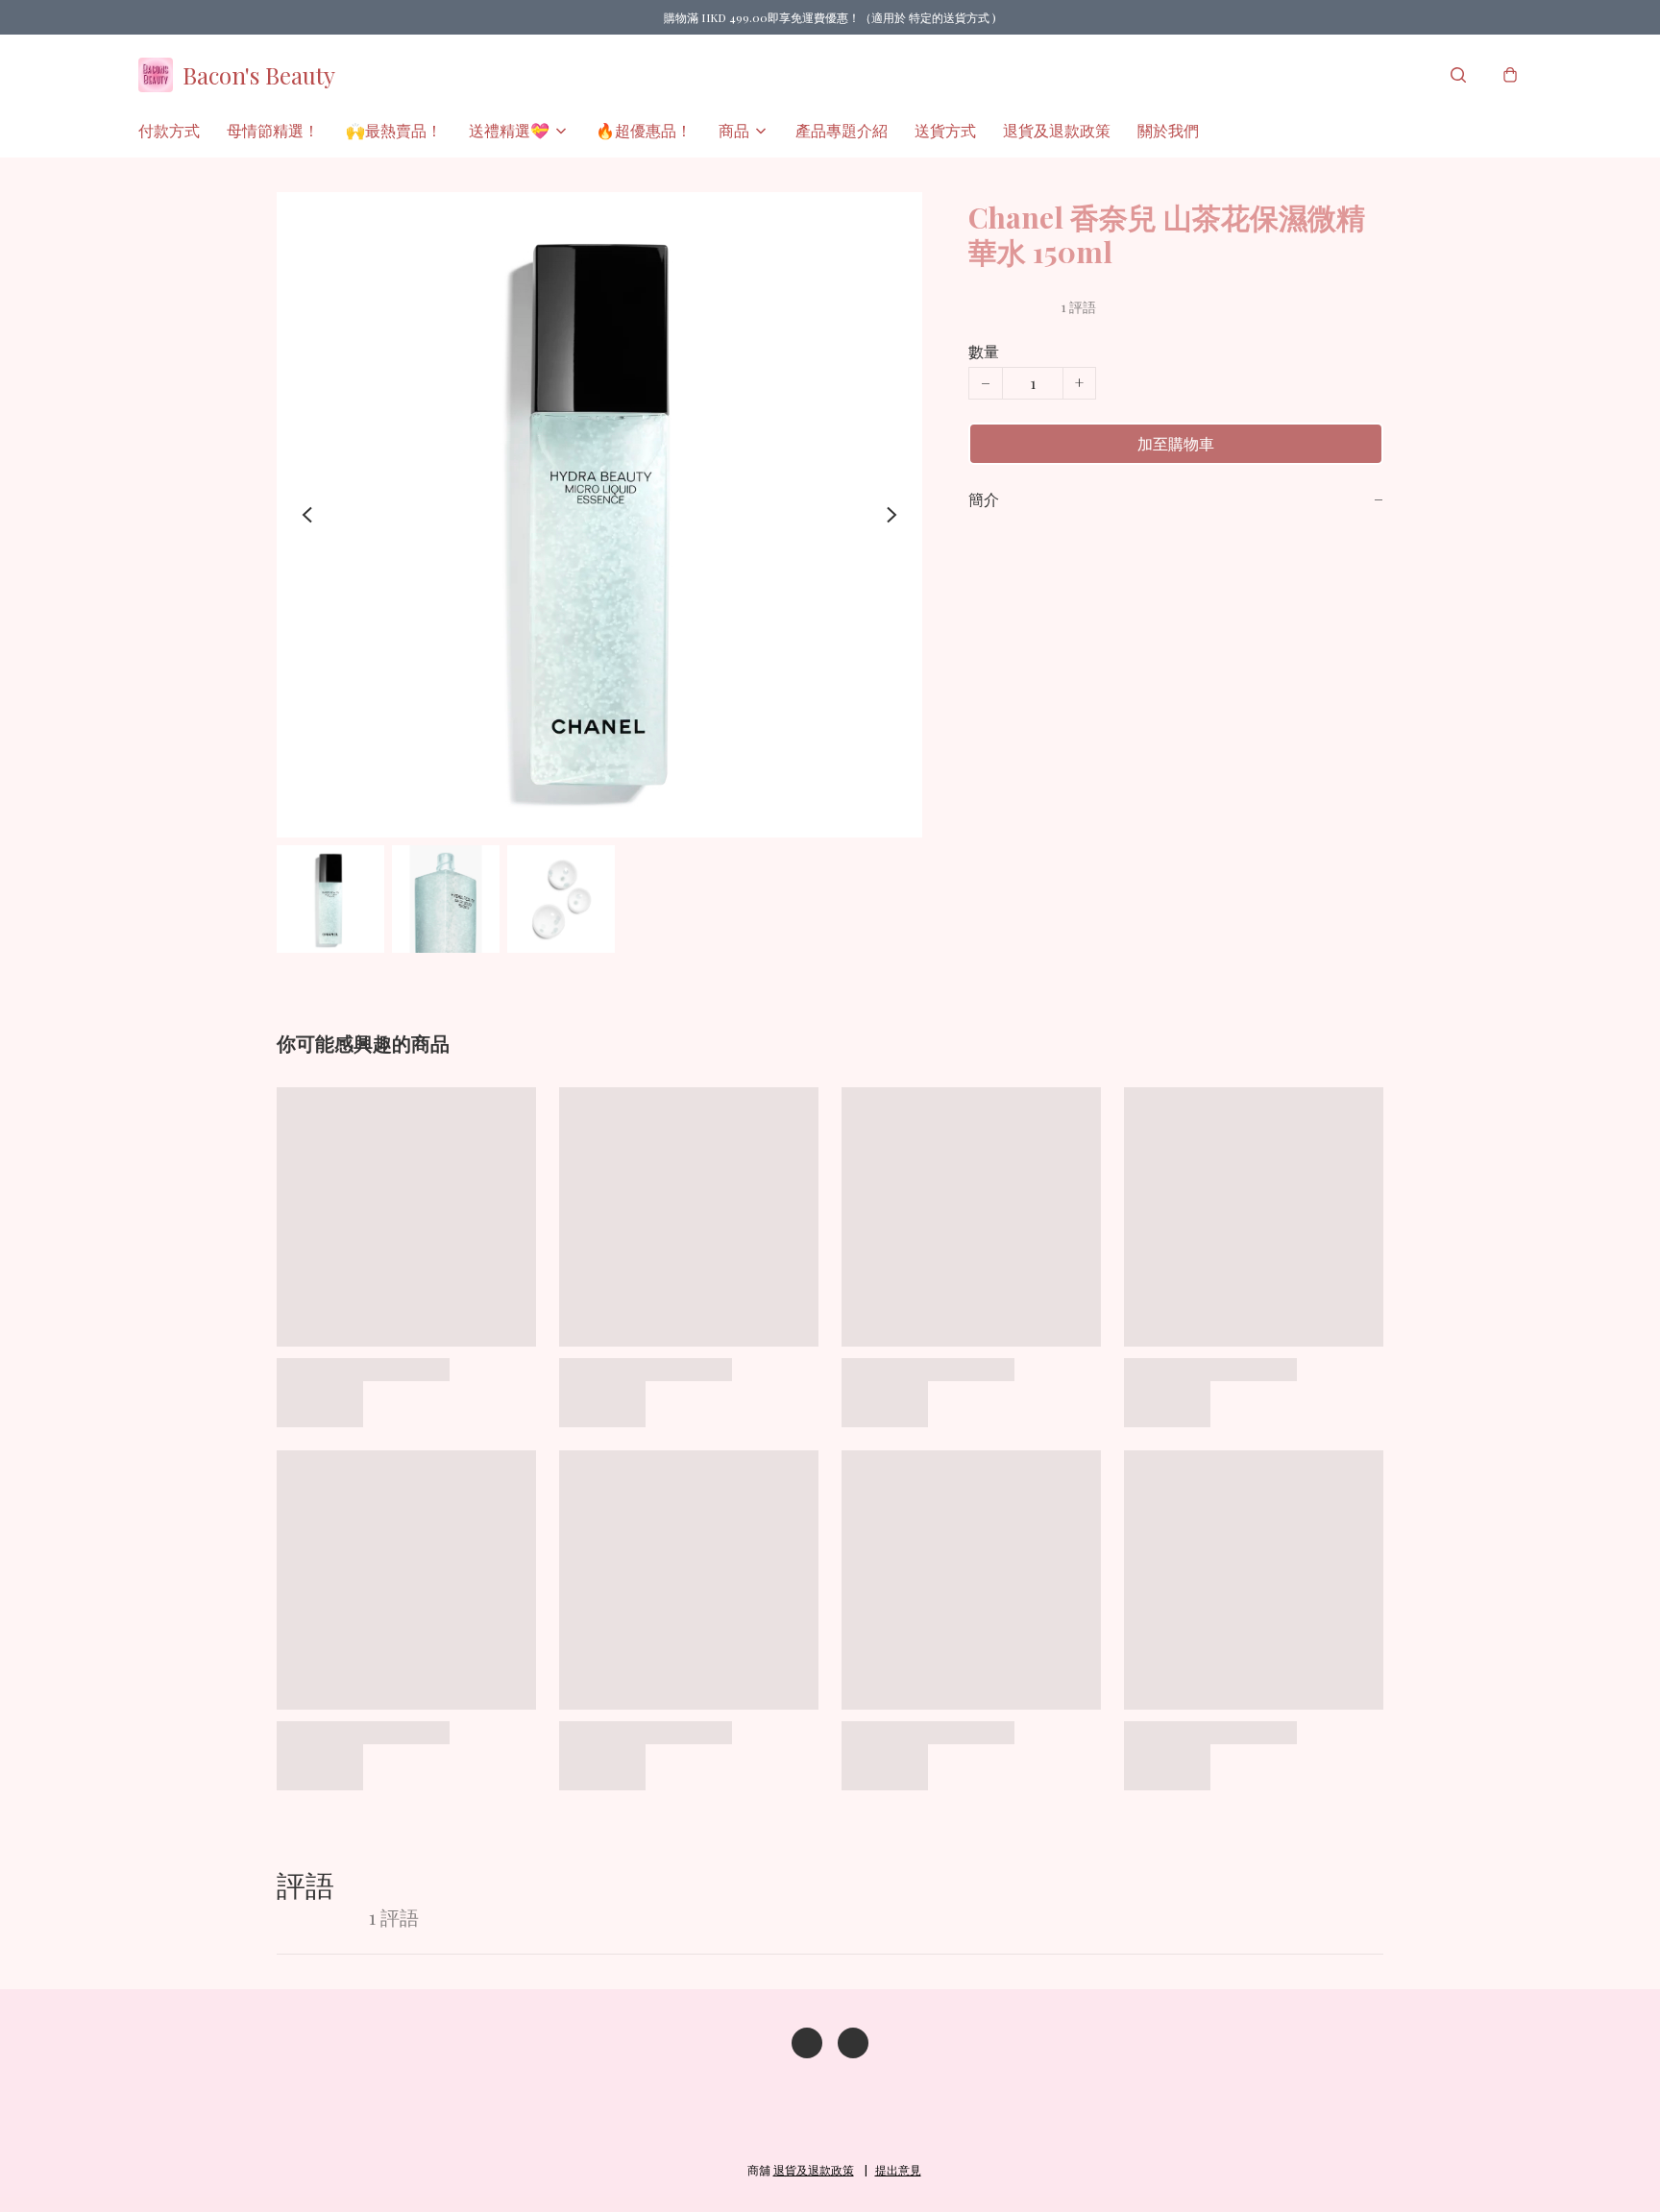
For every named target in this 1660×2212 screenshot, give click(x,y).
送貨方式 (945, 130)
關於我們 (1168, 130)
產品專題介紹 (842, 130)
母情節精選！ (273, 130)
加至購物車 (1176, 443)
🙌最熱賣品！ (394, 130)
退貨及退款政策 (1057, 130)
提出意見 (898, 2170)
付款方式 (169, 130)
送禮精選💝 (509, 130)
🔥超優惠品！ (644, 130)
